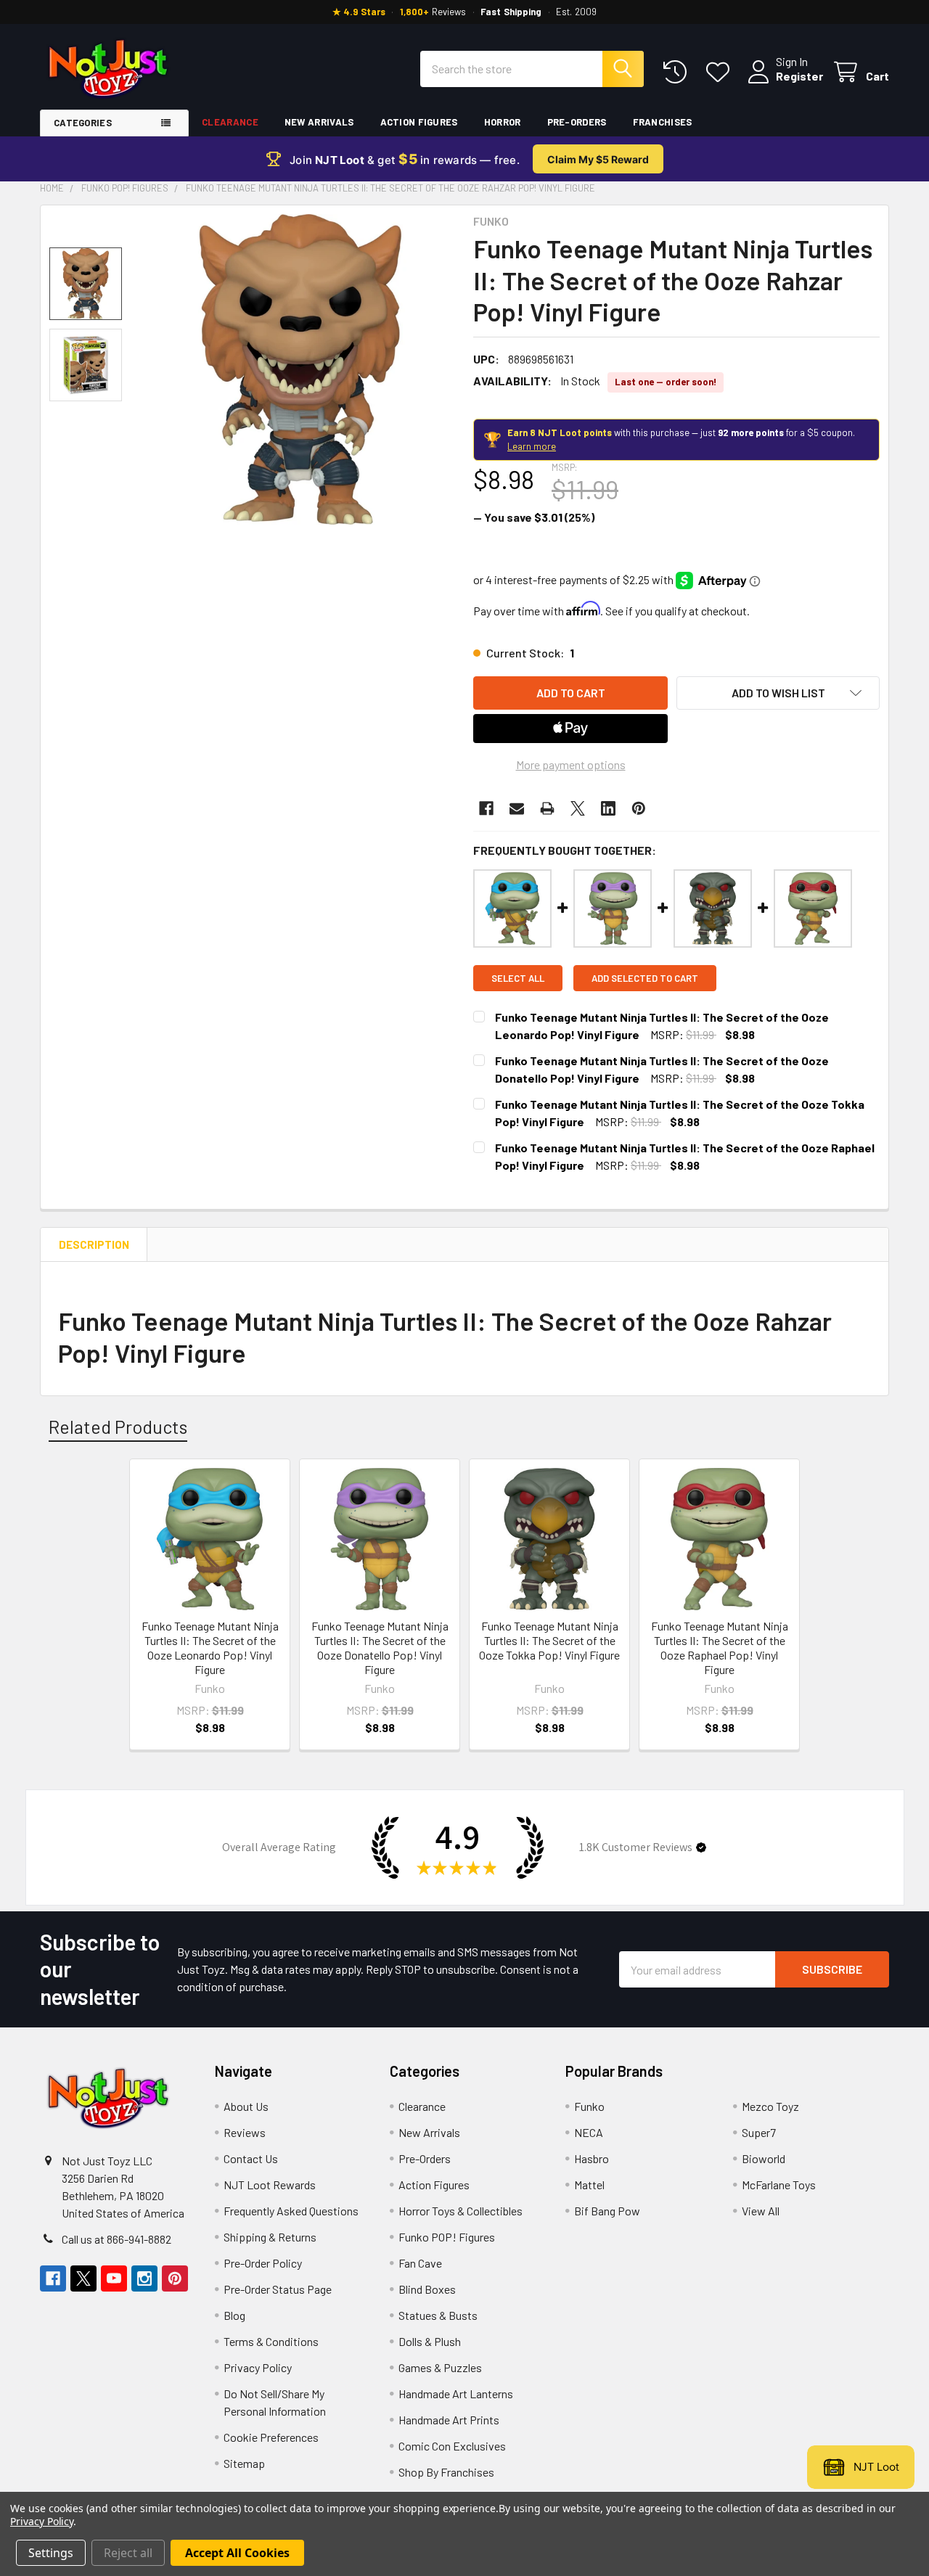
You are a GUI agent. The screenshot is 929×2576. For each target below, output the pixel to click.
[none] (300, 369)
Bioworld (764, 2158)
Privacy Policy (258, 2367)
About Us (246, 2106)
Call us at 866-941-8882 (116, 2239)
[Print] (547, 808)
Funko (589, 2106)
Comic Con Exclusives (452, 2446)
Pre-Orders (577, 122)
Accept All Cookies (237, 2553)
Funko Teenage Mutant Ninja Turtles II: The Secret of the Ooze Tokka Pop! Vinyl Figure (549, 1640)
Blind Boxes (427, 2289)
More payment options (571, 764)
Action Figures (419, 122)
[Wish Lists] (721, 72)
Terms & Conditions (271, 2341)
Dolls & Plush (430, 2341)
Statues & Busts (438, 2315)
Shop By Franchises (446, 2472)
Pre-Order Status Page (278, 2289)
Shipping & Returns (270, 2237)
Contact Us (251, 2158)
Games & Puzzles (440, 2367)
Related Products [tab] (118, 1427)
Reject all (128, 2553)
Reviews (245, 2132)
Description (94, 1244)
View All (761, 2211)
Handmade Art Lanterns (456, 2394)
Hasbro (592, 2158)
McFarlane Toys (779, 2185)
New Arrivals (319, 122)
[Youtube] (114, 2278)
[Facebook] (486, 808)
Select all (518, 978)
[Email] (517, 808)
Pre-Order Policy (263, 2263)
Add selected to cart (645, 978)
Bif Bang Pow (607, 2211)
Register (799, 76)
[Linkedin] (608, 808)
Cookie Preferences (271, 2437)
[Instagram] (144, 2278)
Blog (234, 2315)
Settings (51, 2553)
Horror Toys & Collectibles (461, 2211)
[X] (578, 808)
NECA (589, 2132)
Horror (503, 122)
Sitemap (244, 2463)
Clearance (230, 122)
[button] (778, 693)
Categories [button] (83, 123)
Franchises (663, 122)
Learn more (532, 446)
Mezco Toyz (770, 2106)
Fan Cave (420, 2263)
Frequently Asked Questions (291, 2211)
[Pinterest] (639, 808)
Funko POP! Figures (447, 2237)
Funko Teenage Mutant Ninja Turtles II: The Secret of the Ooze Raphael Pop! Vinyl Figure (720, 1648)
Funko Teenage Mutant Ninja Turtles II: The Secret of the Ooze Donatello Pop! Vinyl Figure (380, 1648)
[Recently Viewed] (678, 72)
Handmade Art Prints (449, 2420)
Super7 (759, 2132)
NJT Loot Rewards (270, 2185)
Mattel (589, 2185)
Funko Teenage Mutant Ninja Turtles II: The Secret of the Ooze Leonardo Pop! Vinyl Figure (210, 1648)
